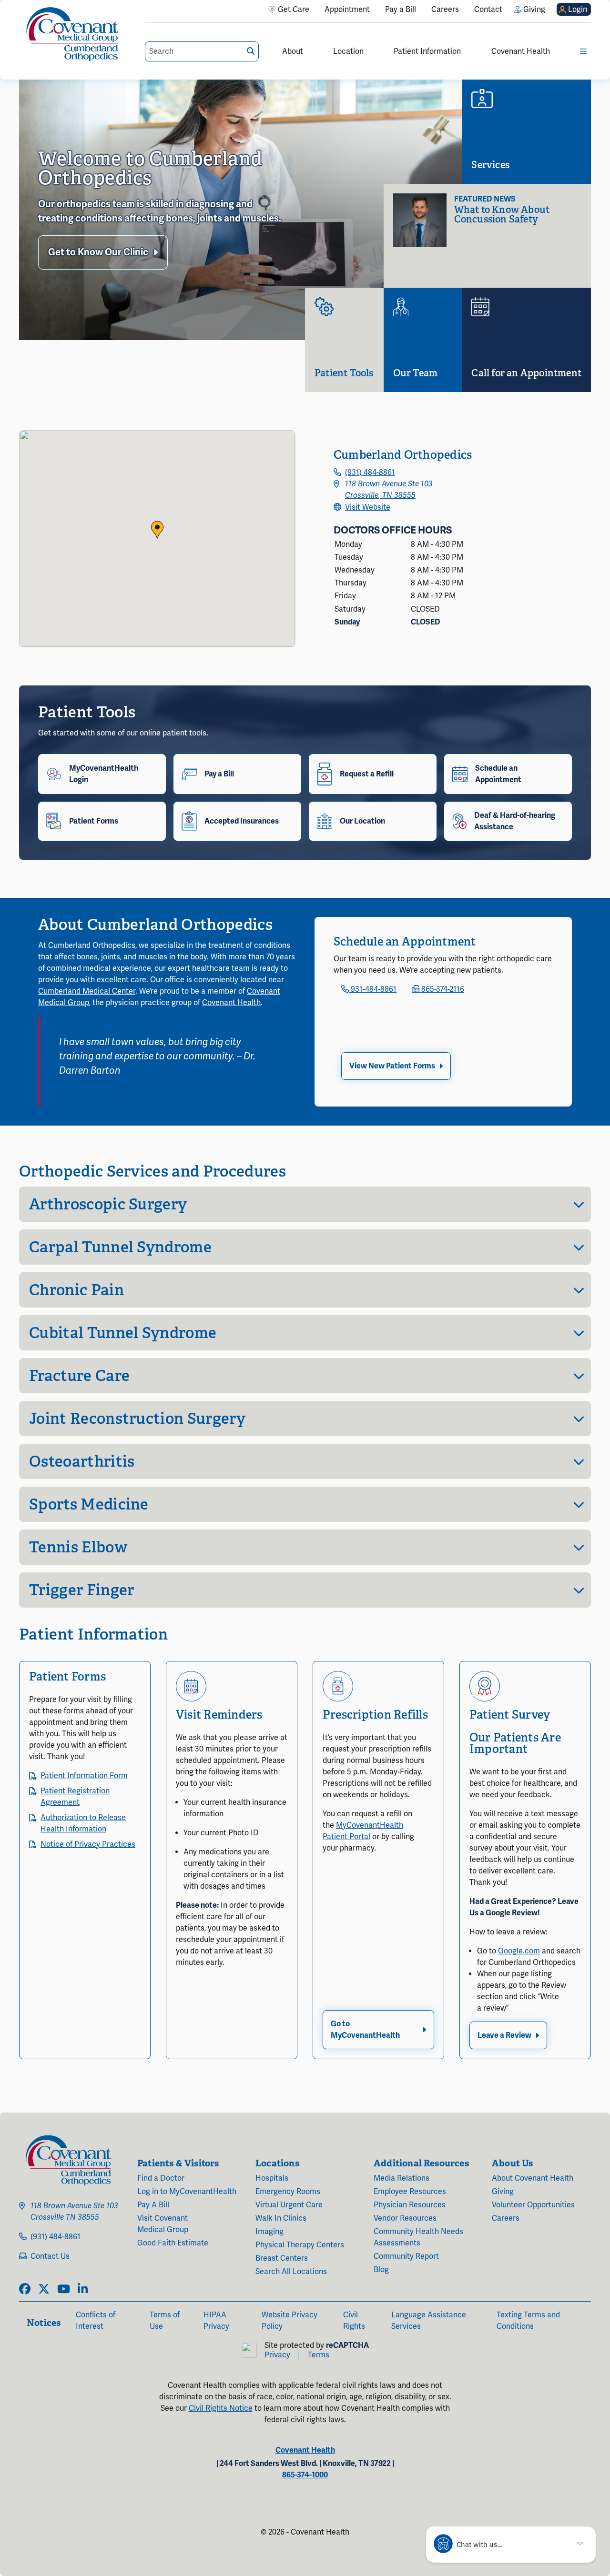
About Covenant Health (533, 2178)
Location (348, 51)
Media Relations (402, 2178)
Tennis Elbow (78, 1547)
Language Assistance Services (429, 2321)
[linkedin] (83, 2290)
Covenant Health (521, 51)
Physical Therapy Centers (300, 2245)
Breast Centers (282, 2258)
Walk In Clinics (281, 2218)
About (293, 51)
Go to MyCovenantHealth (365, 2030)
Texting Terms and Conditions (528, 2321)
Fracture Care (79, 1376)
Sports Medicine (89, 1504)
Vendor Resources (405, 2218)
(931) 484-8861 (370, 473)
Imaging (269, 2232)
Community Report (406, 2256)
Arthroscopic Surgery (108, 1204)
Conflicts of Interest (96, 2321)
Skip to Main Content (8, 8)
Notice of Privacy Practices (88, 1844)
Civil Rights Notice (221, 2408)
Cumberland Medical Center (87, 991)
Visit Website (368, 507)
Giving (503, 2192)
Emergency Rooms (288, 2192)
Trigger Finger (81, 1590)
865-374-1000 (305, 2475)
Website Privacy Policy (290, 2321)
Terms (319, 2355)
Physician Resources (410, 2205)
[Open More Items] (583, 51)
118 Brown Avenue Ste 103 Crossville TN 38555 (74, 2212)
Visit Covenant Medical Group (163, 2224)
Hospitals (272, 2178)
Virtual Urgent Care (289, 2205)
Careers (506, 2218)
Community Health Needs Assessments (418, 2237)
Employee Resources (410, 2192)
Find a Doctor (161, 2178)
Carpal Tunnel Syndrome (120, 1247)
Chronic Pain (76, 1290)
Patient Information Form (84, 1776)
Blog (381, 2270)
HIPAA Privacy (216, 2321)
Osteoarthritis (82, 1461)
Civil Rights (354, 2321)
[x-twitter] (44, 2290)
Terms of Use (165, 2321)
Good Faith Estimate (173, 2243)
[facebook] (25, 2290)
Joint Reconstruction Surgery (137, 1419)
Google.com (519, 1951)
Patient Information (427, 51)
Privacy (277, 2355)
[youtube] (64, 2290)
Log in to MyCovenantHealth (187, 2192)
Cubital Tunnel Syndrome (123, 1333)
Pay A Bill (153, 2205)
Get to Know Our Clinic (98, 252)
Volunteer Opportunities (533, 2205)
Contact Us (50, 2256)
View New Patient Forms (392, 1066)
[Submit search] (251, 51)
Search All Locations (291, 2272)
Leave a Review (504, 2035)
